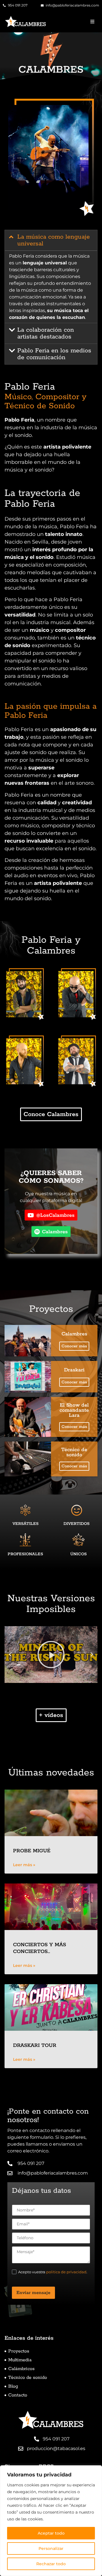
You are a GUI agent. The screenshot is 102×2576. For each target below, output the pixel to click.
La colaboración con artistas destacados (46, 333)
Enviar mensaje (33, 2293)
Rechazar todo (51, 2564)
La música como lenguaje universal (54, 240)
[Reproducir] (51, 1655)
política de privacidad (66, 2272)
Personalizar (51, 2548)
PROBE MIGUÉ (32, 1851)
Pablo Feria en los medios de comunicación (54, 354)
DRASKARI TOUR (35, 2045)
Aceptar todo (51, 2533)
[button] (92, 22)
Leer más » (24, 1865)
